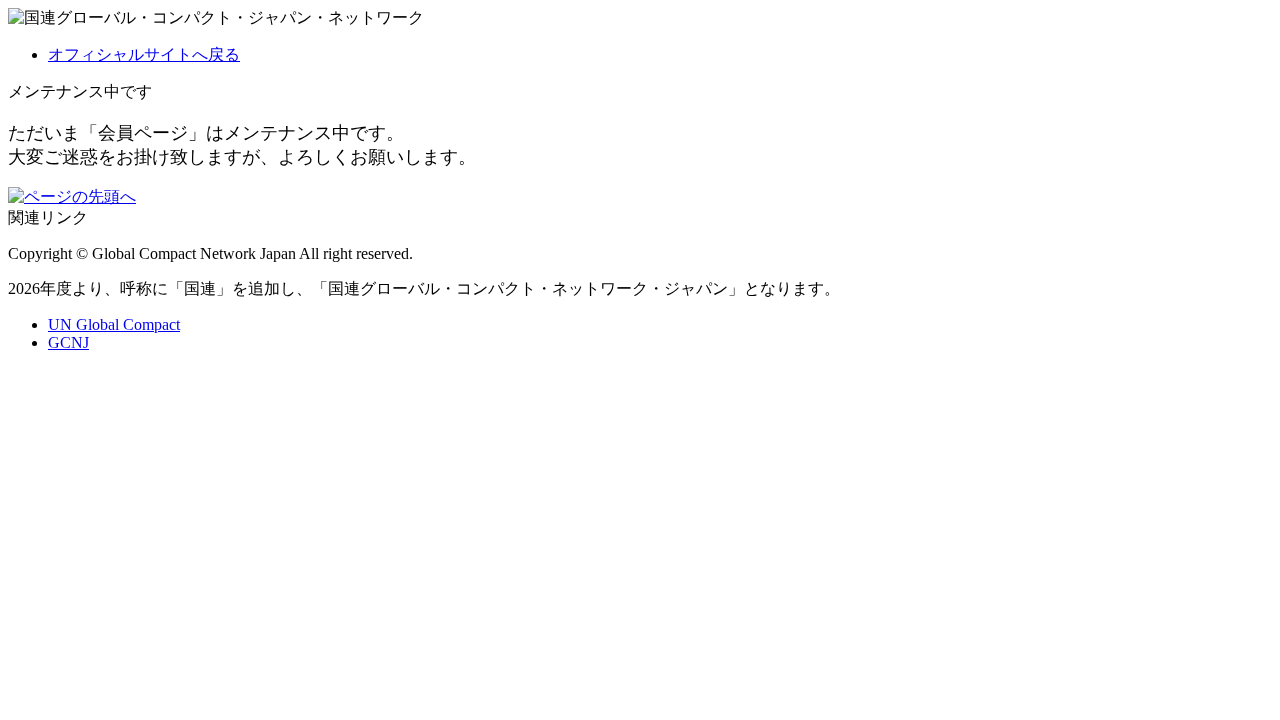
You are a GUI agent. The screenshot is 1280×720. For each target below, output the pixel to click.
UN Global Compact (114, 324)
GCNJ (68, 342)
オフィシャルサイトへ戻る (144, 54)
